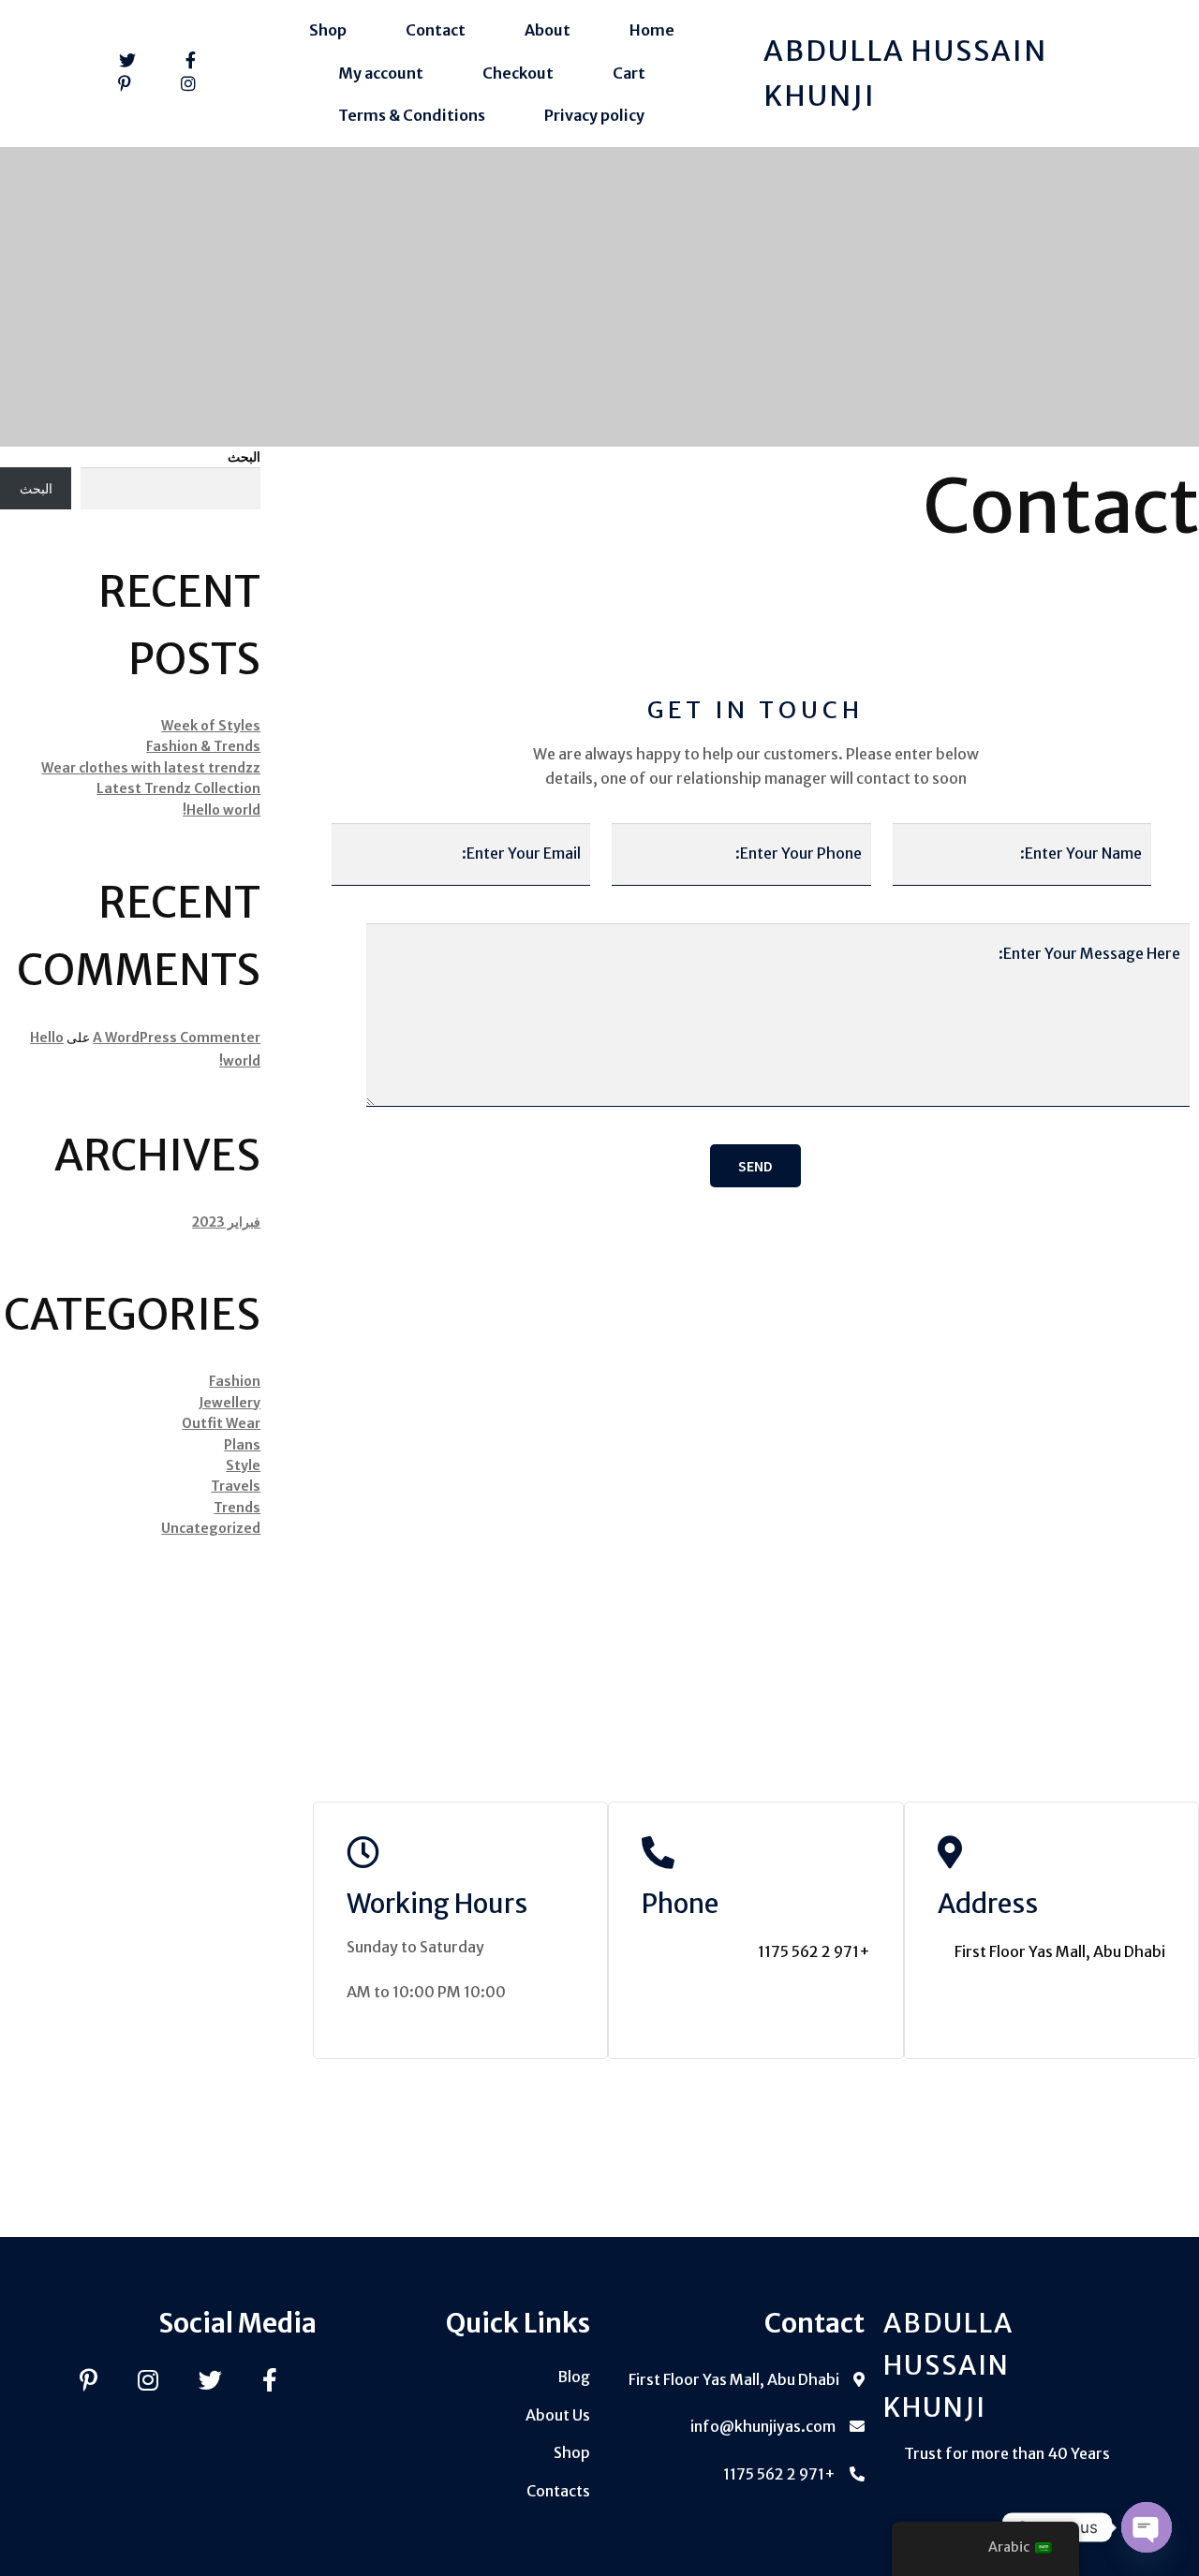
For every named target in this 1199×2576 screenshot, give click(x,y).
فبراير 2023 (226, 1222)
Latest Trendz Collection (178, 788)
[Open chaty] (1147, 2527)
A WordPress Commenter (177, 1038)
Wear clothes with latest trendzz (151, 768)
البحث (244, 457)
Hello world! (222, 810)
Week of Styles (211, 726)
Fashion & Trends (203, 746)
